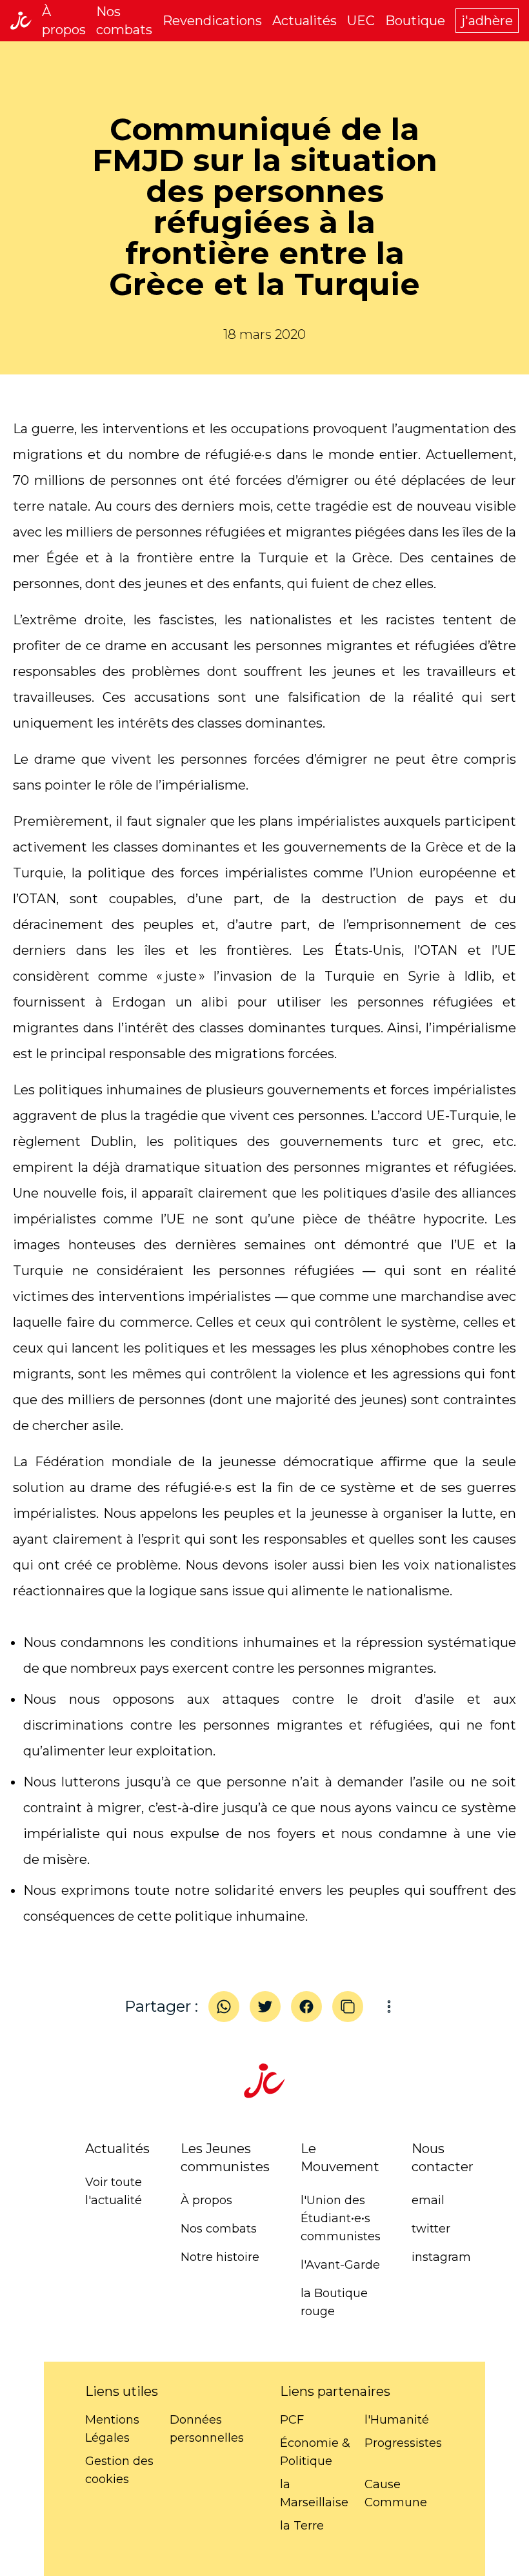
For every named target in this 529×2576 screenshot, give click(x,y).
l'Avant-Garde (340, 2265)
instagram (441, 2257)
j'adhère (487, 21)
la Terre (302, 2526)
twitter (431, 2229)
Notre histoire (220, 2257)
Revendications (212, 21)
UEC (361, 21)
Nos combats (219, 2229)
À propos (206, 2200)
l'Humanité (397, 2420)
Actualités (304, 21)
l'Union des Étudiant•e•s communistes (341, 2218)
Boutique (415, 21)
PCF (292, 2420)
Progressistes (403, 2443)
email (428, 2200)
